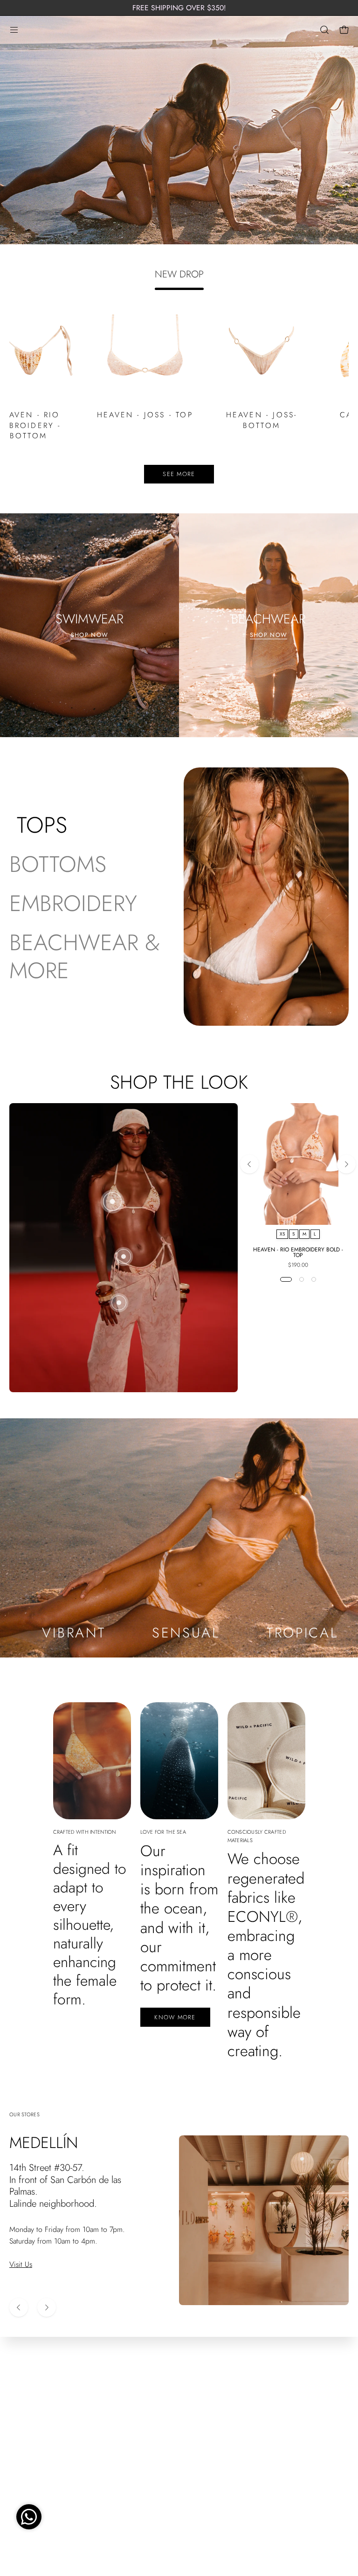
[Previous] (249, 1164)
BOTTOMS (58, 864)
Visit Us (21, 2264)
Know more (175, 2017)
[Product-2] (124, 1257)
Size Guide (26, 2436)
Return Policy (29, 2390)
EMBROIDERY (73, 904)
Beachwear (205, 2436)
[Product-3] (119, 1303)
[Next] (346, 1164)
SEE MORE (179, 474)
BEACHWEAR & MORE (85, 957)
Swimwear (204, 2421)
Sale (194, 2467)
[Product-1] (112, 1202)
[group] (179, 8)
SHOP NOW (89, 635)
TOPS (42, 825)
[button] (324, 30)
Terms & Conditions (39, 2421)
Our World (205, 2452)
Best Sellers (205, 2406)
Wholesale (25, 2467)
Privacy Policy (30, 2452)
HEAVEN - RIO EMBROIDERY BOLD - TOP (298, 1252)
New (196, 2390)
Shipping (23, 2406)
